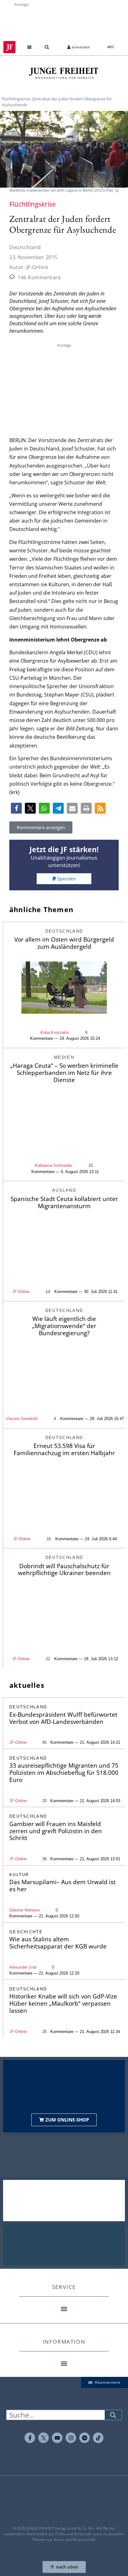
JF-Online (21, 1292)
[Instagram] (71, 2438)
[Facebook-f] (30, 2438)
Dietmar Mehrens (25, 1910)
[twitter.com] (43, 2438)
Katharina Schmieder (54, 1165)
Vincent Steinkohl (22, 1419)
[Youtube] (57, 2438)
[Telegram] (85, 2438)
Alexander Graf (23, 1967)
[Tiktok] (98, 2438)
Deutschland (25, 247)
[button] (30, 47)
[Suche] (113, 2415)
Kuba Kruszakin (55, 1032)
